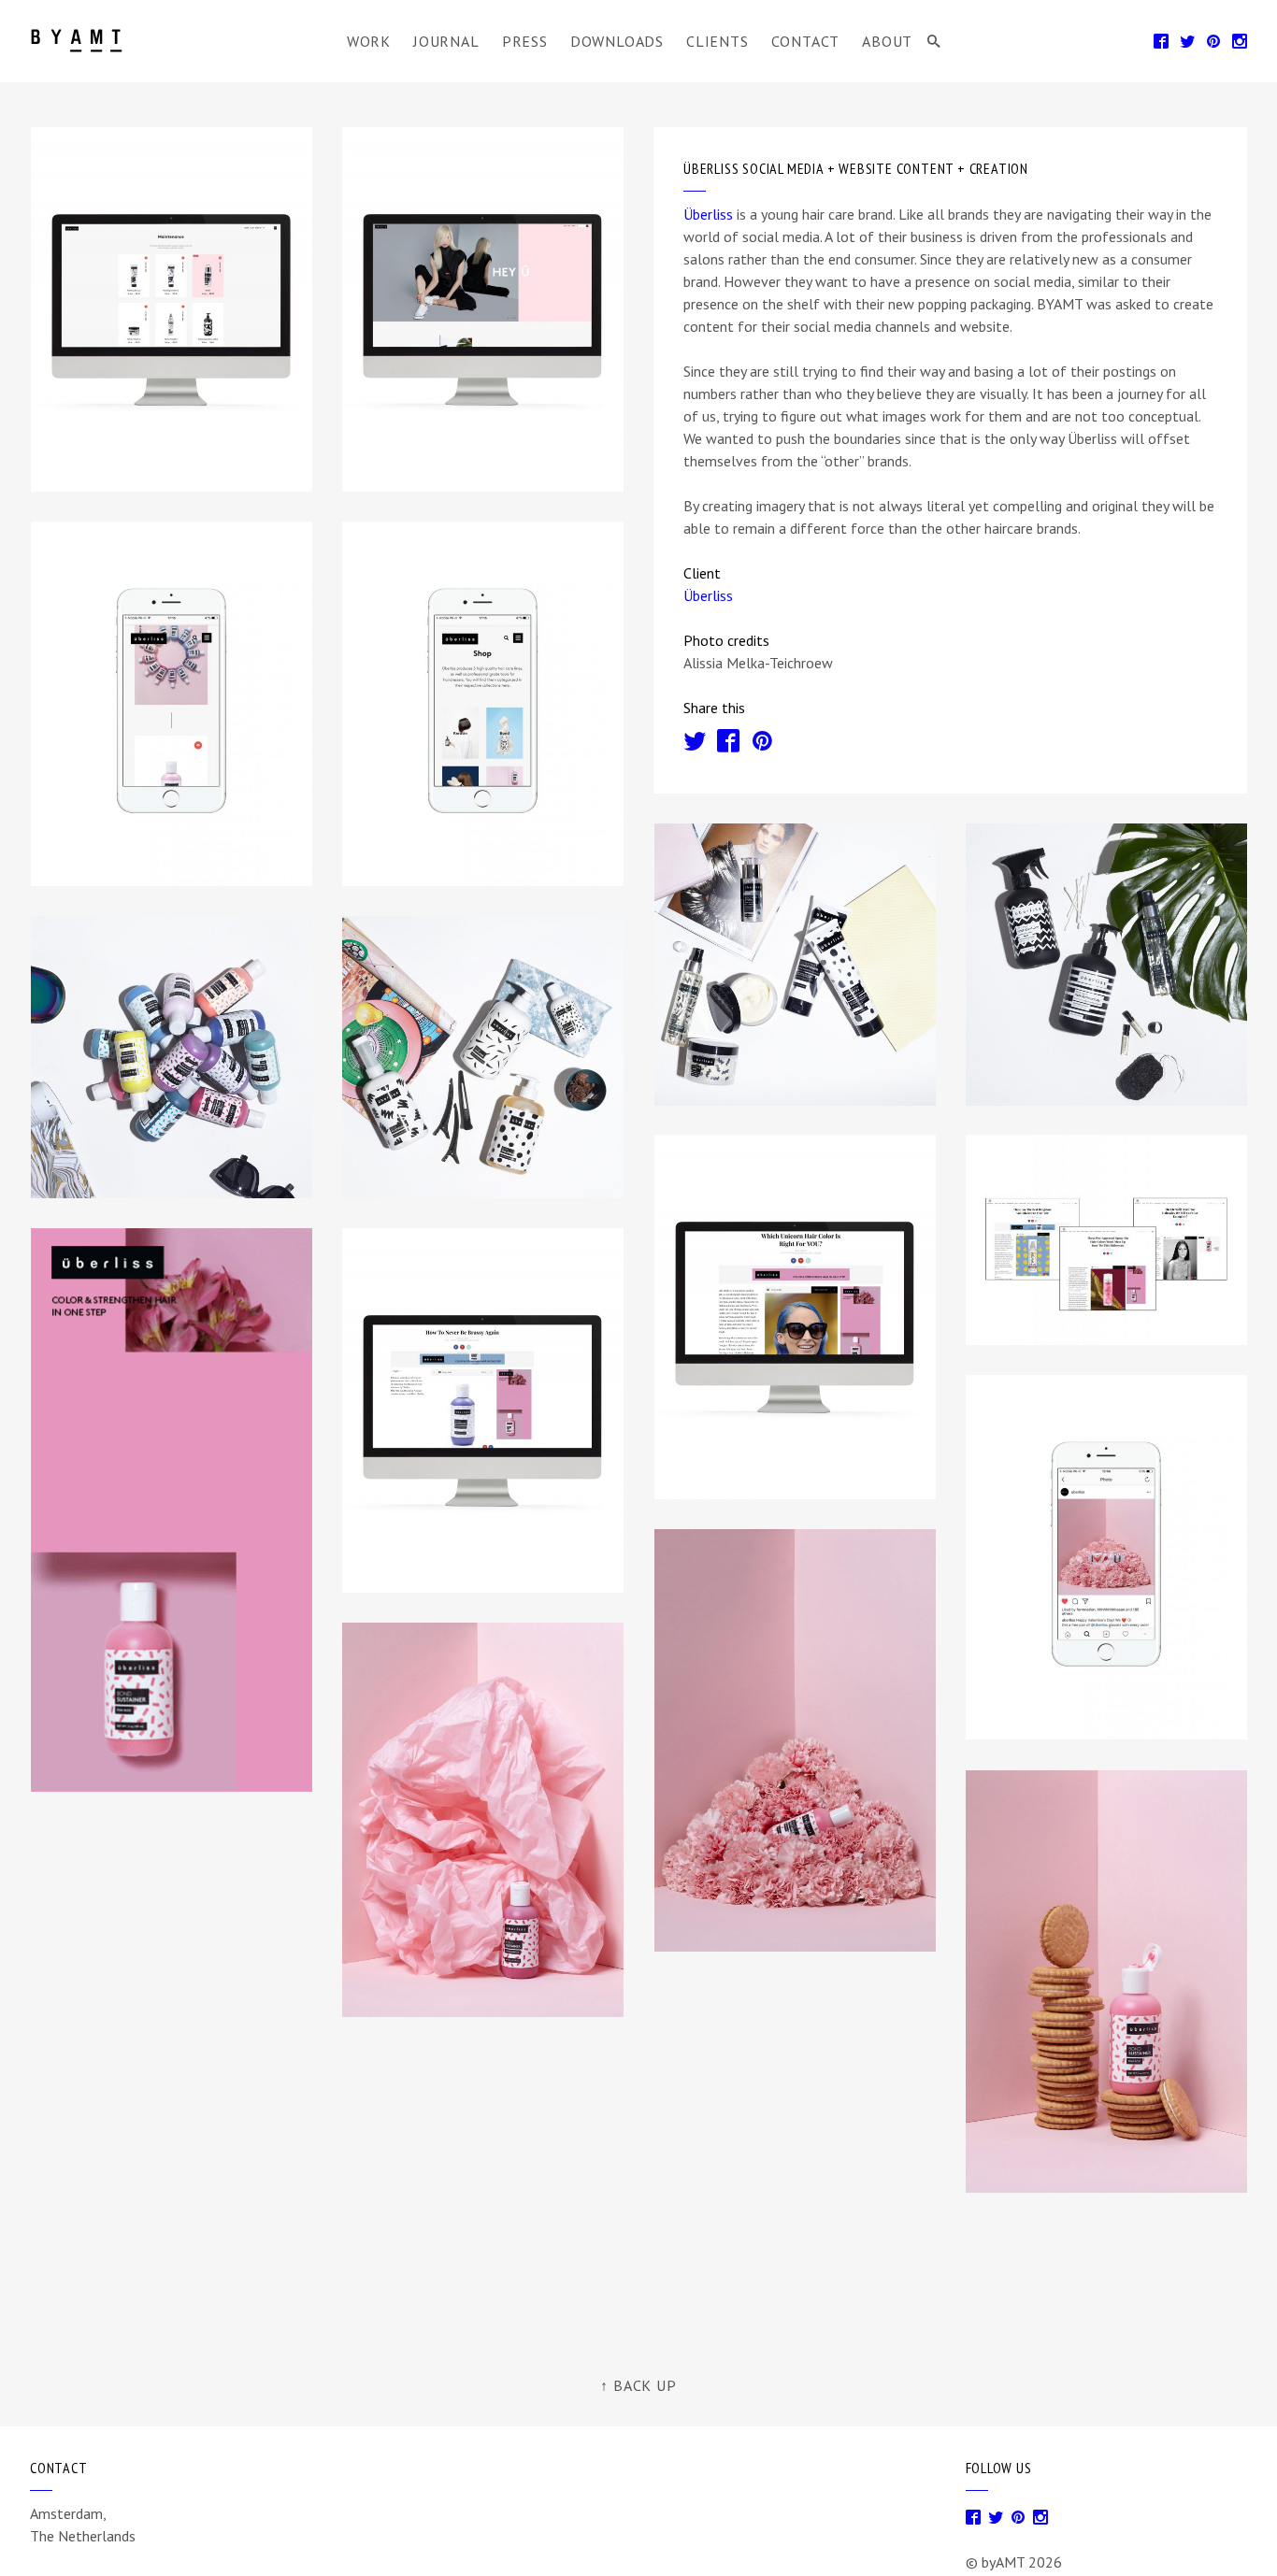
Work (369, 41)
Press (525, 41)
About (887, 41)
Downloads (617, 41)
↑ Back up (638, 2385)
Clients (717, 41)
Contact (806, 41)
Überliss (708, 214)
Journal (446, 41)
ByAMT (80, 41)
